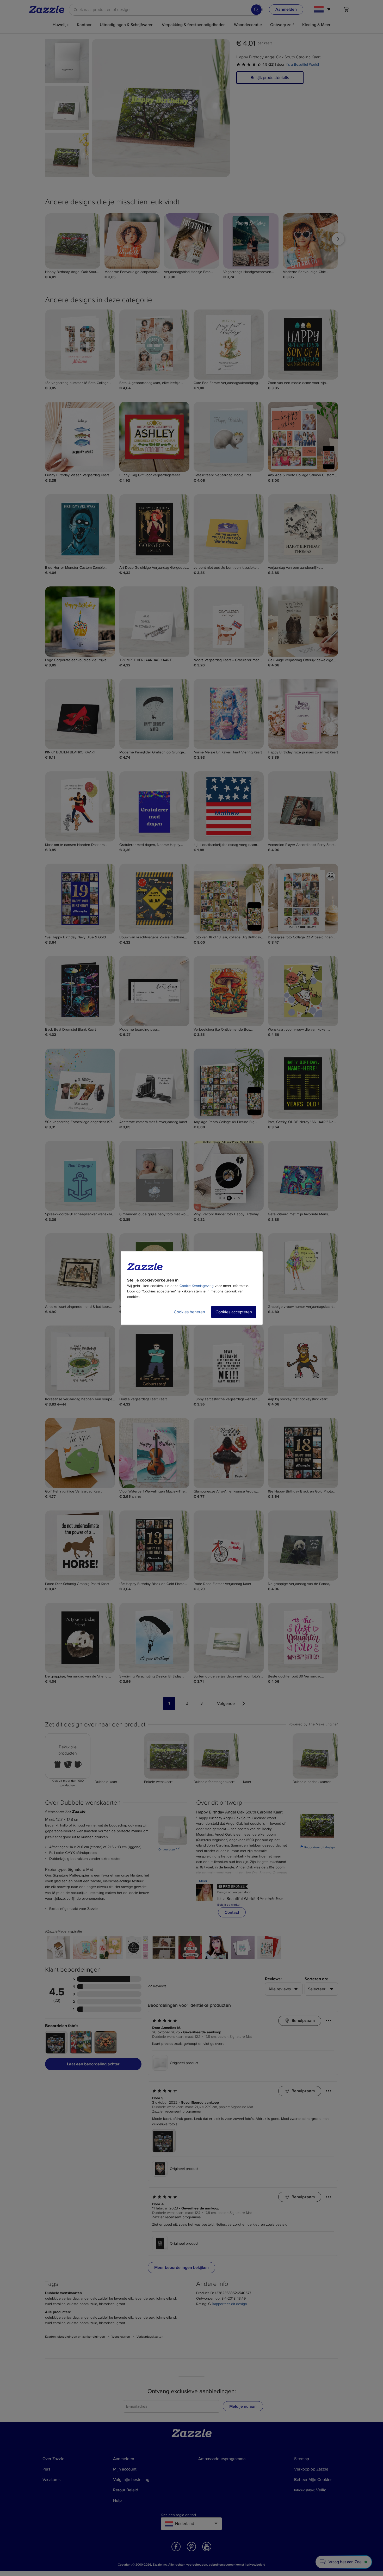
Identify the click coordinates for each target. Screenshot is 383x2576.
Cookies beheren (189, 1312)
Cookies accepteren (234, 1312)
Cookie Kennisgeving (197, 1286)
